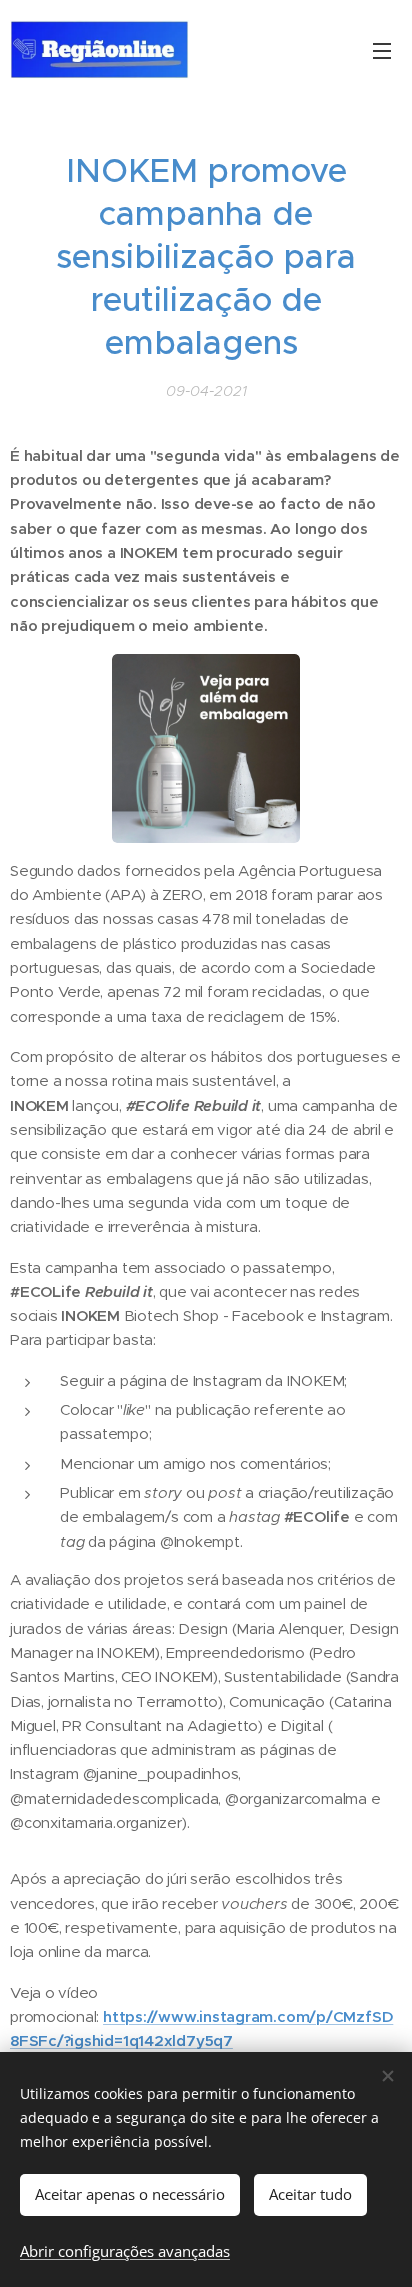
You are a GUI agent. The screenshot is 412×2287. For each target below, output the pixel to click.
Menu (382, 50)
